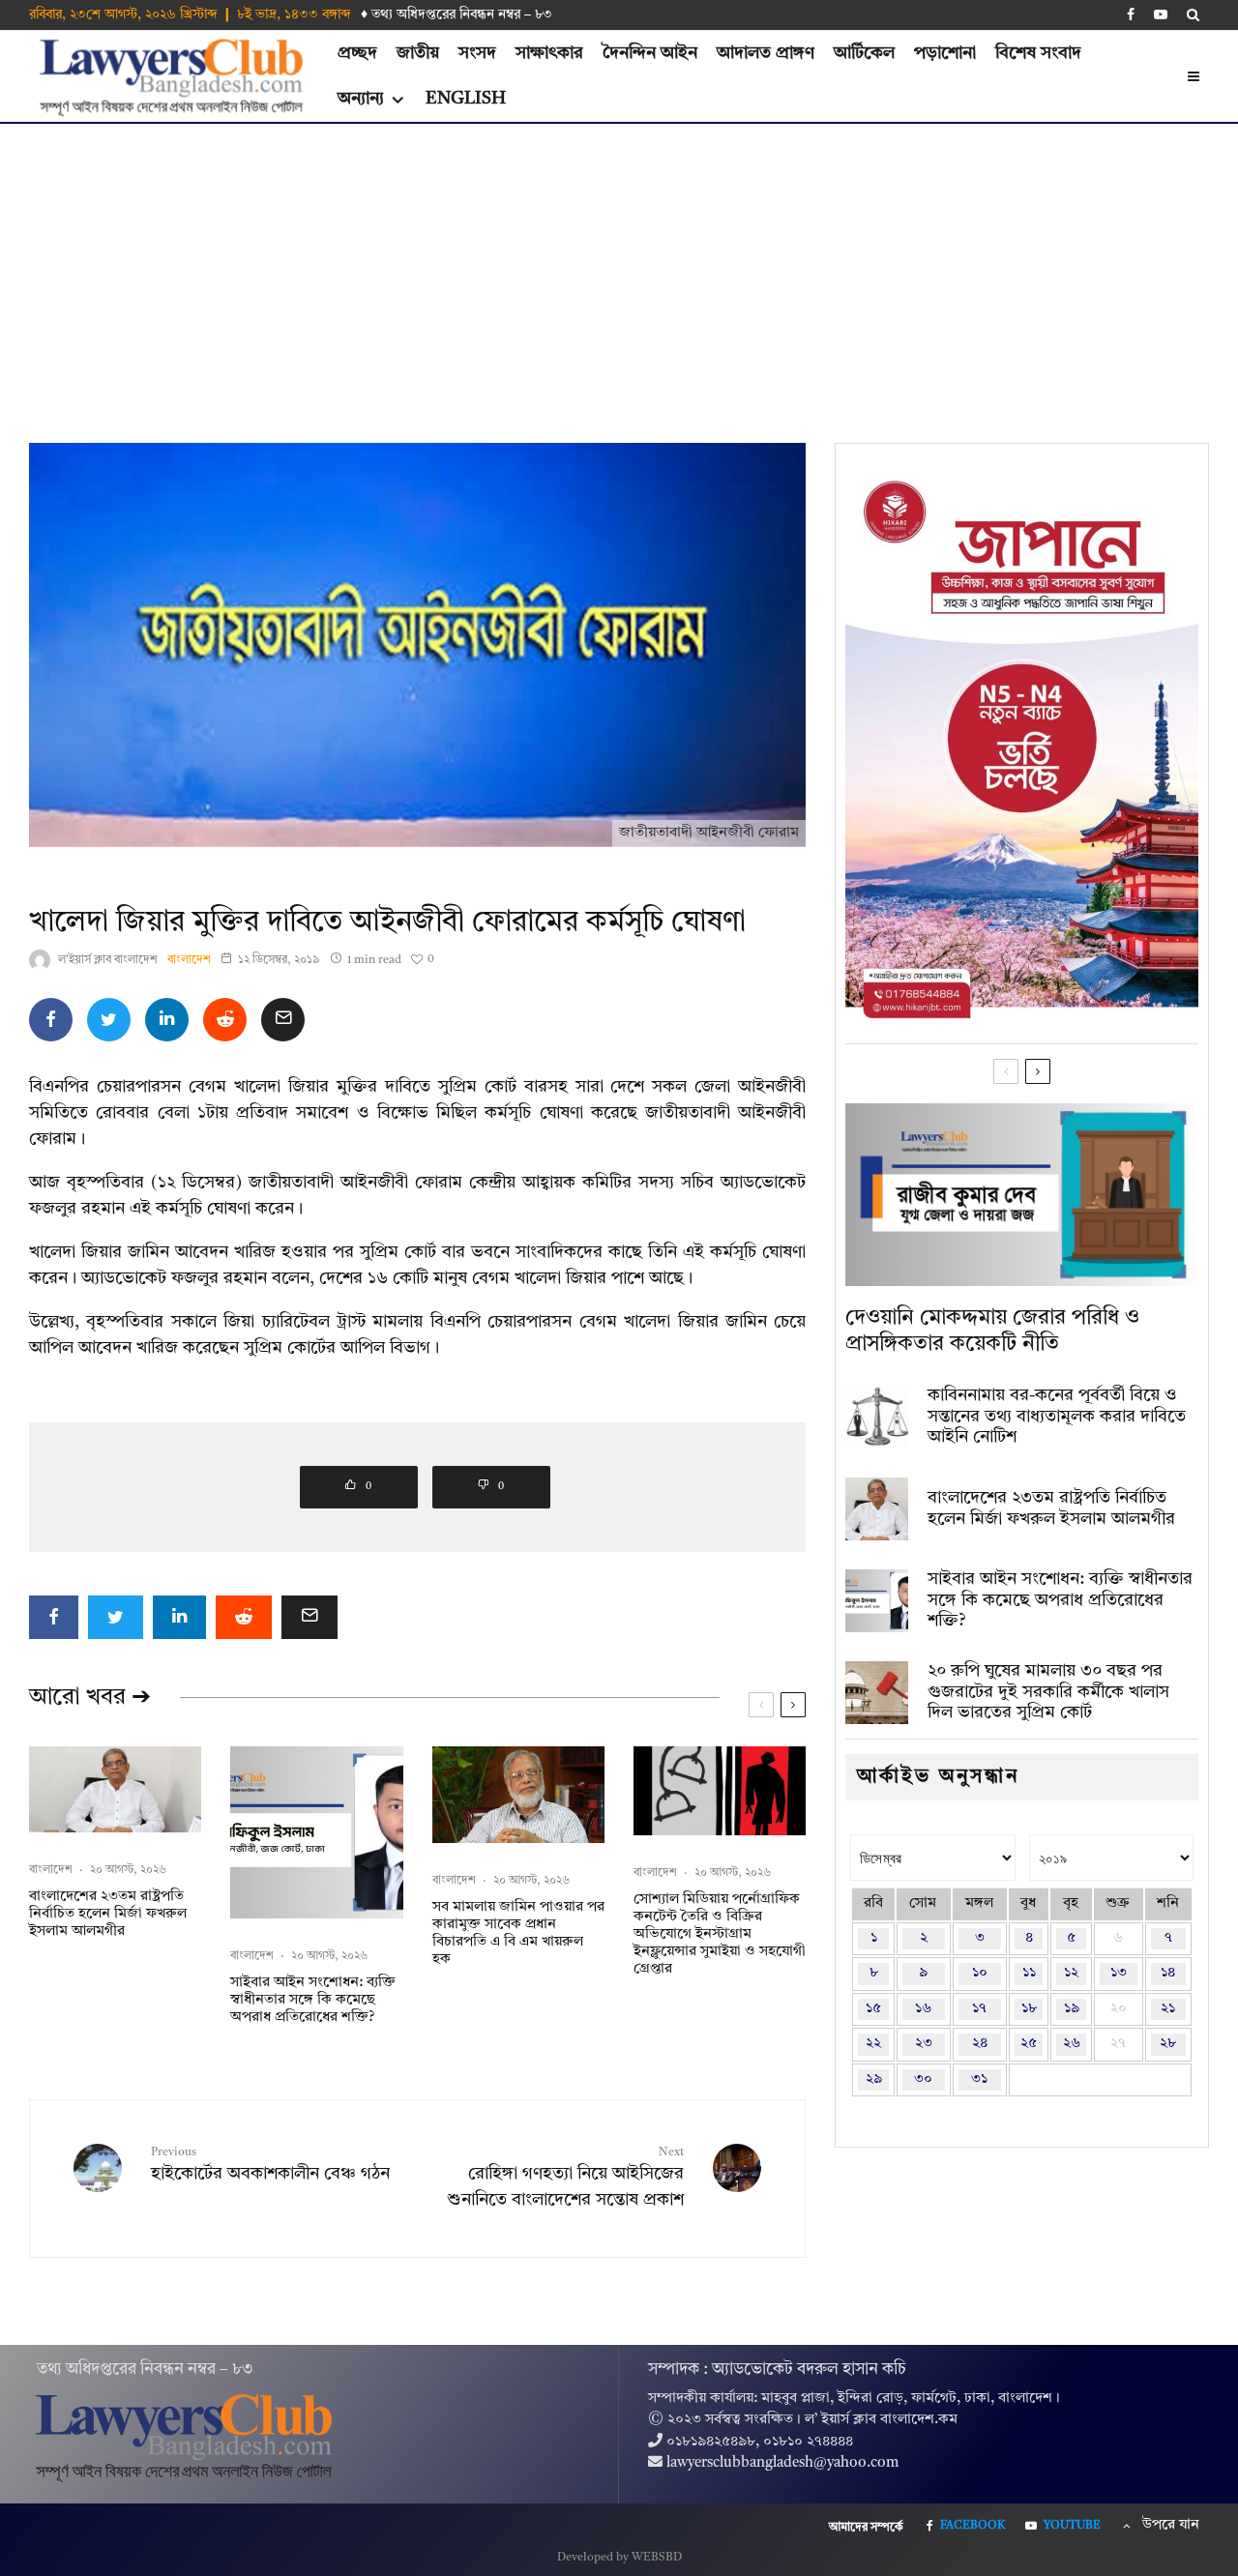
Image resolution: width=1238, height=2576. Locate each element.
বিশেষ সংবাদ (1038, 53)
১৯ (1072, 2009)
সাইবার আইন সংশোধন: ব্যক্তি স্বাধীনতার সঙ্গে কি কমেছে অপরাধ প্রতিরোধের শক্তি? (313, 2000)
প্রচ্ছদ (357, 53)
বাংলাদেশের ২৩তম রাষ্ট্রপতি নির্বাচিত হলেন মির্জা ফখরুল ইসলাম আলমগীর (108, 1914)
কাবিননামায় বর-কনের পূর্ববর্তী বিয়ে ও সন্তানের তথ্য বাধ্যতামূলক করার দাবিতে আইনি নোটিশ (1057, 1416)
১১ (1029, 1973)
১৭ (979, 2009)
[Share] (51, 1020)
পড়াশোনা (945, 53)
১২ (1071, 1973)
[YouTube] (1161, 15)
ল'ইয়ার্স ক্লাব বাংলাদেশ (108, 960)
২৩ (924, 2044)
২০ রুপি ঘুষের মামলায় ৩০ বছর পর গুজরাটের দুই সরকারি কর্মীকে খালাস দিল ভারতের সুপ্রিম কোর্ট (1048, 1692)
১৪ (1168, 1973)
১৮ (1029, 2009)
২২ (873, 2044)
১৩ (1119, 1973)
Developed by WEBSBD (619, 2558)
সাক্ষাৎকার (549, 53)
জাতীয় (418, 53)
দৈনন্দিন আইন (650, 53)
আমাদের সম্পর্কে (866, 2528)
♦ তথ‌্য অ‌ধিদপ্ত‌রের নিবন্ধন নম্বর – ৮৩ (457, 15)
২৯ (874, 2079)
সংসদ (477, 53)
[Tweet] (109, 1020)
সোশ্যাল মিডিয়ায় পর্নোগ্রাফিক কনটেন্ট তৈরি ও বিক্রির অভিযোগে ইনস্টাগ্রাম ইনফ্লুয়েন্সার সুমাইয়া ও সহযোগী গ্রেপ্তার (720, 1934)
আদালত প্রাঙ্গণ (766, 53)
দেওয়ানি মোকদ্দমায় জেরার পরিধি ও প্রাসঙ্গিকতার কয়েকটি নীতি (992, 1331)
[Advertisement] (619, 269)
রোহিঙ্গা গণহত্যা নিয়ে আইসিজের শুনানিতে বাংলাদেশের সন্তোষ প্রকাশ (565, 2178)
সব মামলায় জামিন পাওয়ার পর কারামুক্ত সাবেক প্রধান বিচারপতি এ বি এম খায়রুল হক (518, 1933)
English (466, 99)
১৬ (923, 2009)
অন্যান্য (361, 99)
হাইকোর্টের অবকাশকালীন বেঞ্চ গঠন (270, 2165)
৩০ (923, 2079)
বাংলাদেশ (189, 960)
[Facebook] (1131, 15)
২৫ (1029, 2044)
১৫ (873, 2009)
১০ (980, 1973)
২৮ (1168, 2044)
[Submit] (225, 1020)
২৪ (980, 2044)
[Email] (283, 1020)
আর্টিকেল (864, 53)
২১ (1168, 2009)
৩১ (979, 2079)
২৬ (1072, 2044)
